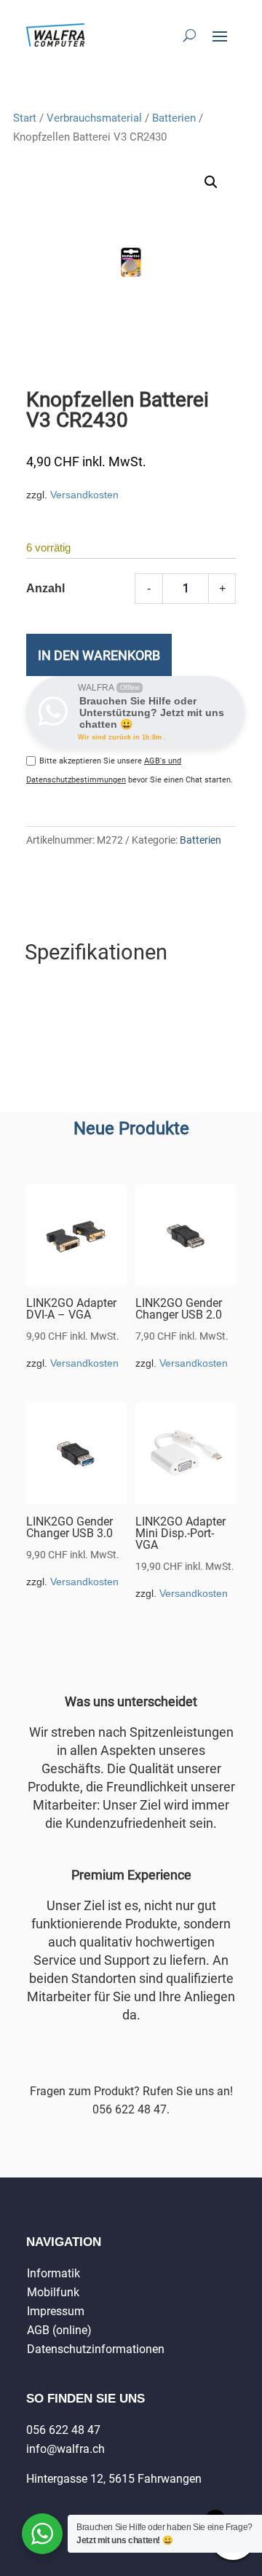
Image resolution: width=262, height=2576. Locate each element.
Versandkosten (84, 495)
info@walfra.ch (65, 2449)
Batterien (174, 118)
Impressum (56, 2311)
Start (25, 118)
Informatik (53, 2273)
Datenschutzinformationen (96, 2349)
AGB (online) (59, 2330)
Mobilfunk (53, 2292)
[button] (211, 182)
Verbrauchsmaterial (94, 118)
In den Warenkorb (99, 655)
